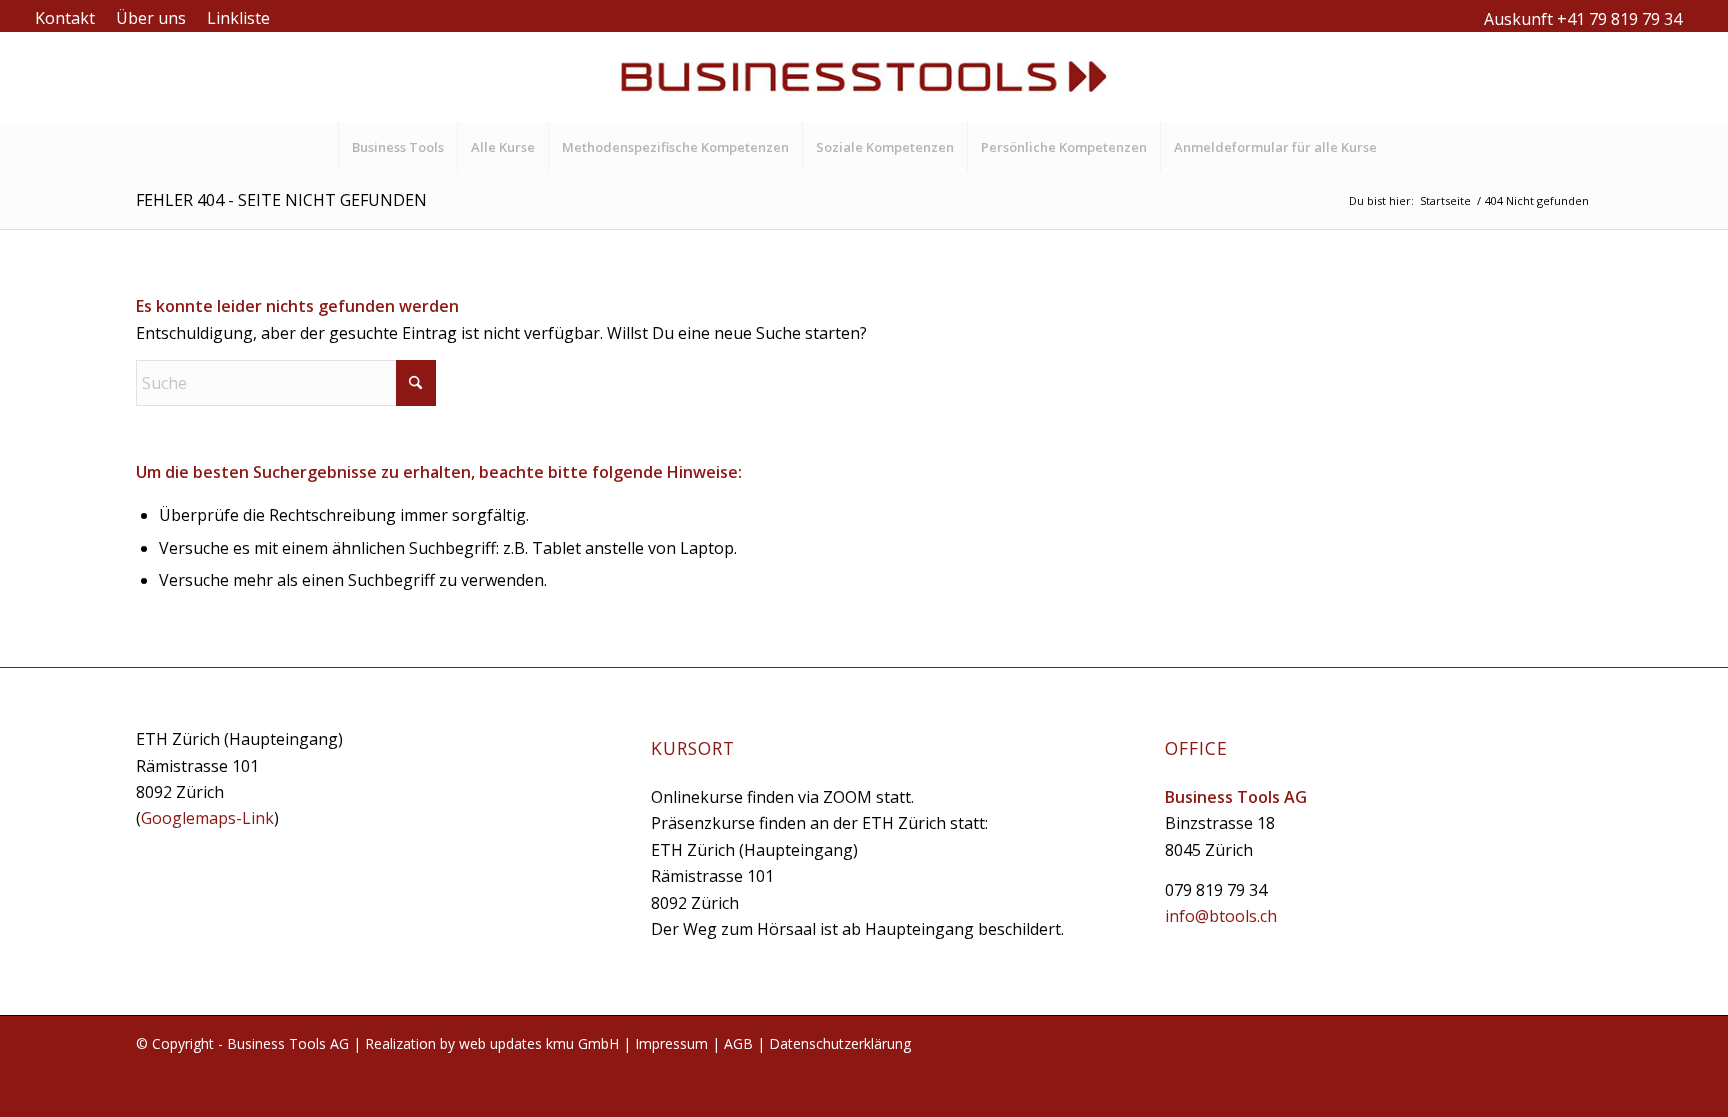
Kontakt (65, 18)
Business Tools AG (288, 1043)
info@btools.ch (1221, 916)
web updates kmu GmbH (539, 1043)
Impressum (671, 1043)
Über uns (151, 18)
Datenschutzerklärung (840, 1043)
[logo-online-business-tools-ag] (863, 77)
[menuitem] (70, 18)
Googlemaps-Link (207, 818)
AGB (738, 1043)
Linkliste (238, 18)
